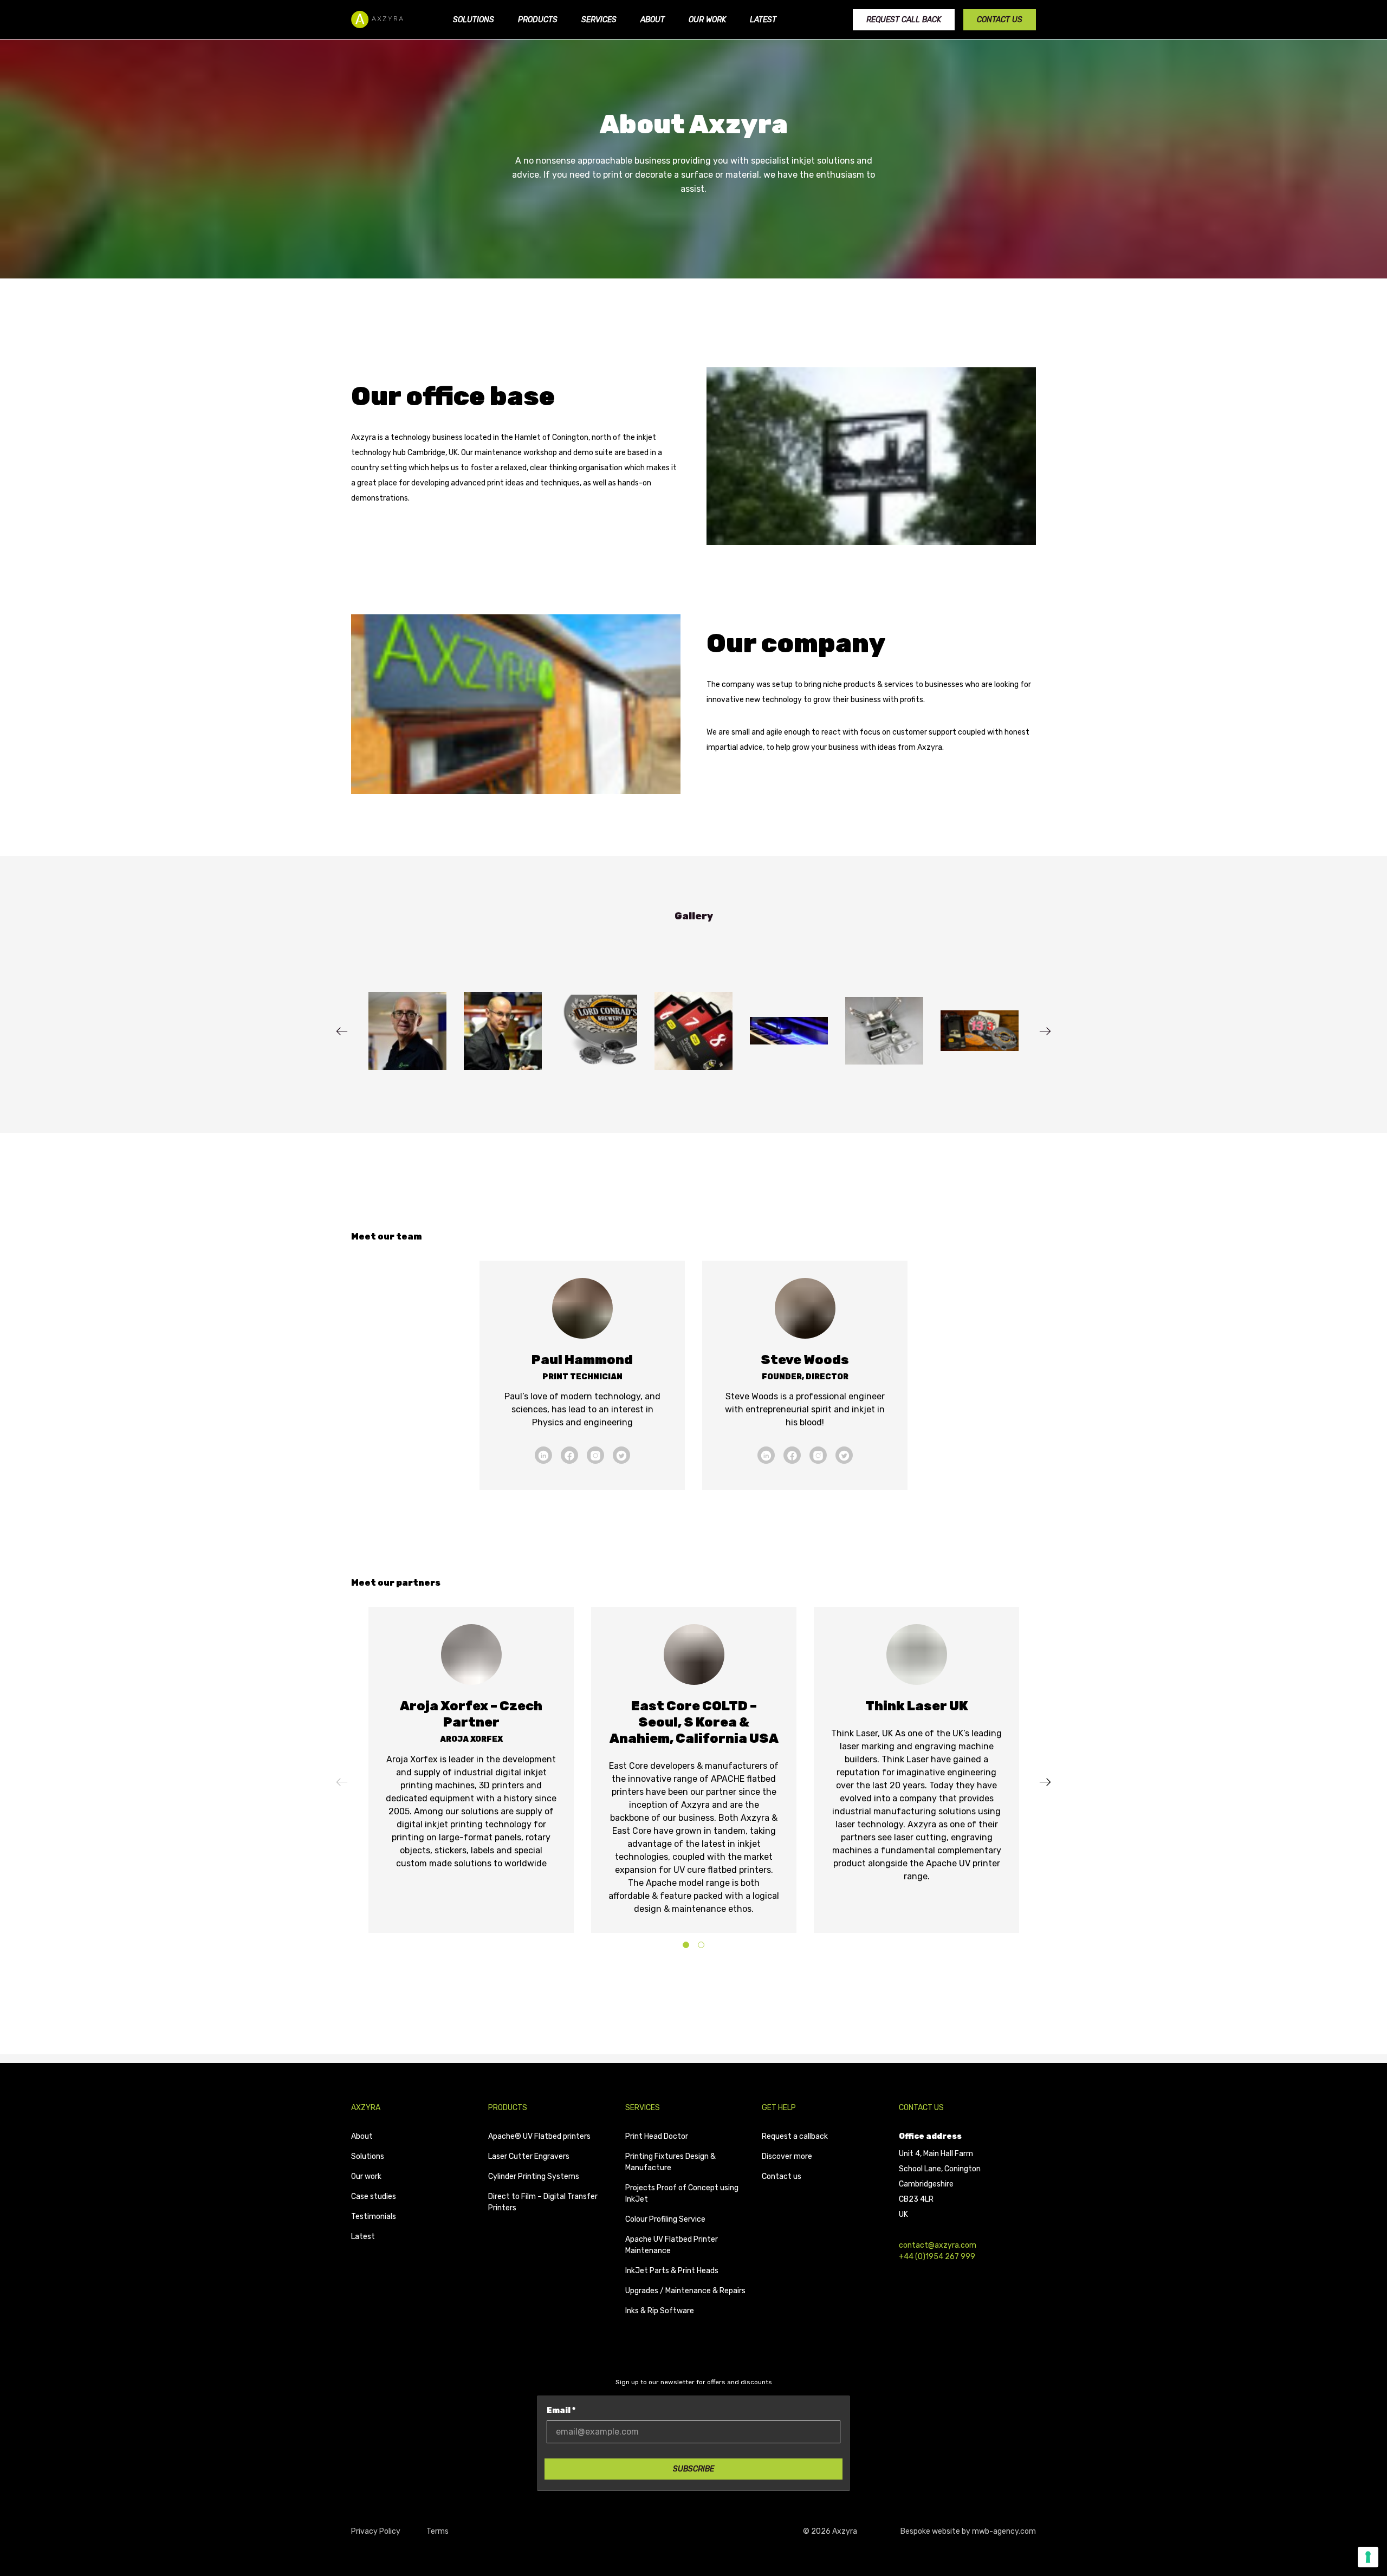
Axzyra (366, 2108)
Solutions (474, 20)
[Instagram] (595, 1455)
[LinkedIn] (543, 1455)
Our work (707, 20)
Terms (438, 2531)
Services (599, 20)
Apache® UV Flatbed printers (539, 2136)
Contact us (1000, 20)
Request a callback (795, 2136)
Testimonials (374, 2217)
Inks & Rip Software (660, 2311)
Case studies (374, 2197)
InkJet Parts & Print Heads (672, 2271)
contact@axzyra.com (938, 2245)
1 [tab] (686, 1946)
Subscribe (693, 2469)
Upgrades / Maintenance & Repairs (685, 2291)
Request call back (904, 20)
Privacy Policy (376, 2531)
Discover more (787, 2156)
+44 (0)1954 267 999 (937, 2257)
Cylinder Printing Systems (534, 2176)
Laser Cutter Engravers (529, 2156)
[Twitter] (621, 1455)
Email (561, 2410)
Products (538, 20)
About (653, 20)
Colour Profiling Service (665, 2219)
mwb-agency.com (1004, 2531)
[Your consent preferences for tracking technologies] (1368, 2557)
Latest (763, 20)
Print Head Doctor (657, 2136)
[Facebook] (569, 1455)
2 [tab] (701, 1946)
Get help (779, 2108)
